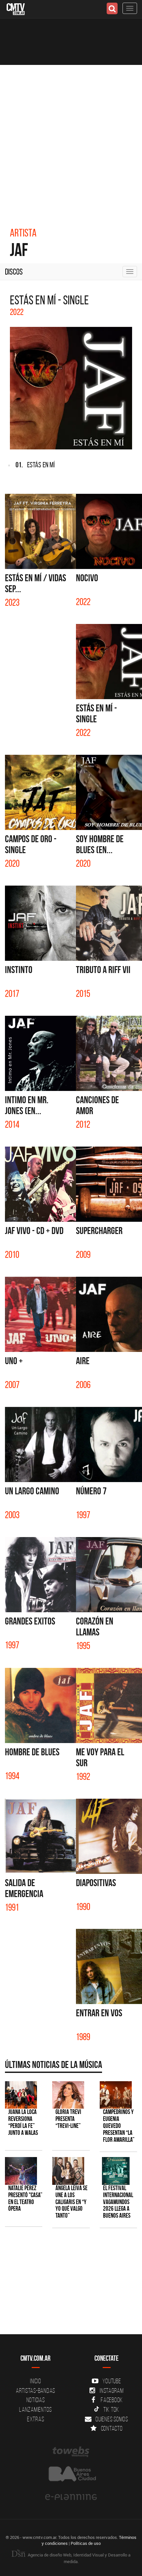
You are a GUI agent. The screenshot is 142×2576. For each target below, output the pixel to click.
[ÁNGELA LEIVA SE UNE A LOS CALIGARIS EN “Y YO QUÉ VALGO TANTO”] (68, 2171)
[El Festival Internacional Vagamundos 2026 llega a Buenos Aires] (116, 2171)
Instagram (112, 2391)
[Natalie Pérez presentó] (21, 2171)
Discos (14, 272)
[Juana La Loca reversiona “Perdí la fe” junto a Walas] (21, 2095)
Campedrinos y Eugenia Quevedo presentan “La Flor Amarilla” (119, 2126)
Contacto (112, 2428)
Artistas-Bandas (35, 2391)
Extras (36, 2419)
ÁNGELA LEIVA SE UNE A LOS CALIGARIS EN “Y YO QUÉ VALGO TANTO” (71, 2202)
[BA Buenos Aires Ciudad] (71, 2474)
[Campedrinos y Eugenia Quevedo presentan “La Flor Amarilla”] (116, 2095)
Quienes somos (112, 2419)
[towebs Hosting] (71, 2452)
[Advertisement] (71, 139)
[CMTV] (16, 8)
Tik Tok (111, 2409)
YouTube (112, 2381)
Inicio (36, 2381)
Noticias (36, 2400)
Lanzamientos (35, 2409)
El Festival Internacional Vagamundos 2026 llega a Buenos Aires (118, 2202)
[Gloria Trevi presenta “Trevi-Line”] (68, 2095)
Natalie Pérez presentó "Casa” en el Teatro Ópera (25, 2198)
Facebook (112, 2400)
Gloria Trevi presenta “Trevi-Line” (68, 2119)
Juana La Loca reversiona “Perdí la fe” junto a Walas (23, 2122)
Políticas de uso (86, 2543)
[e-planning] (71, 2497)
